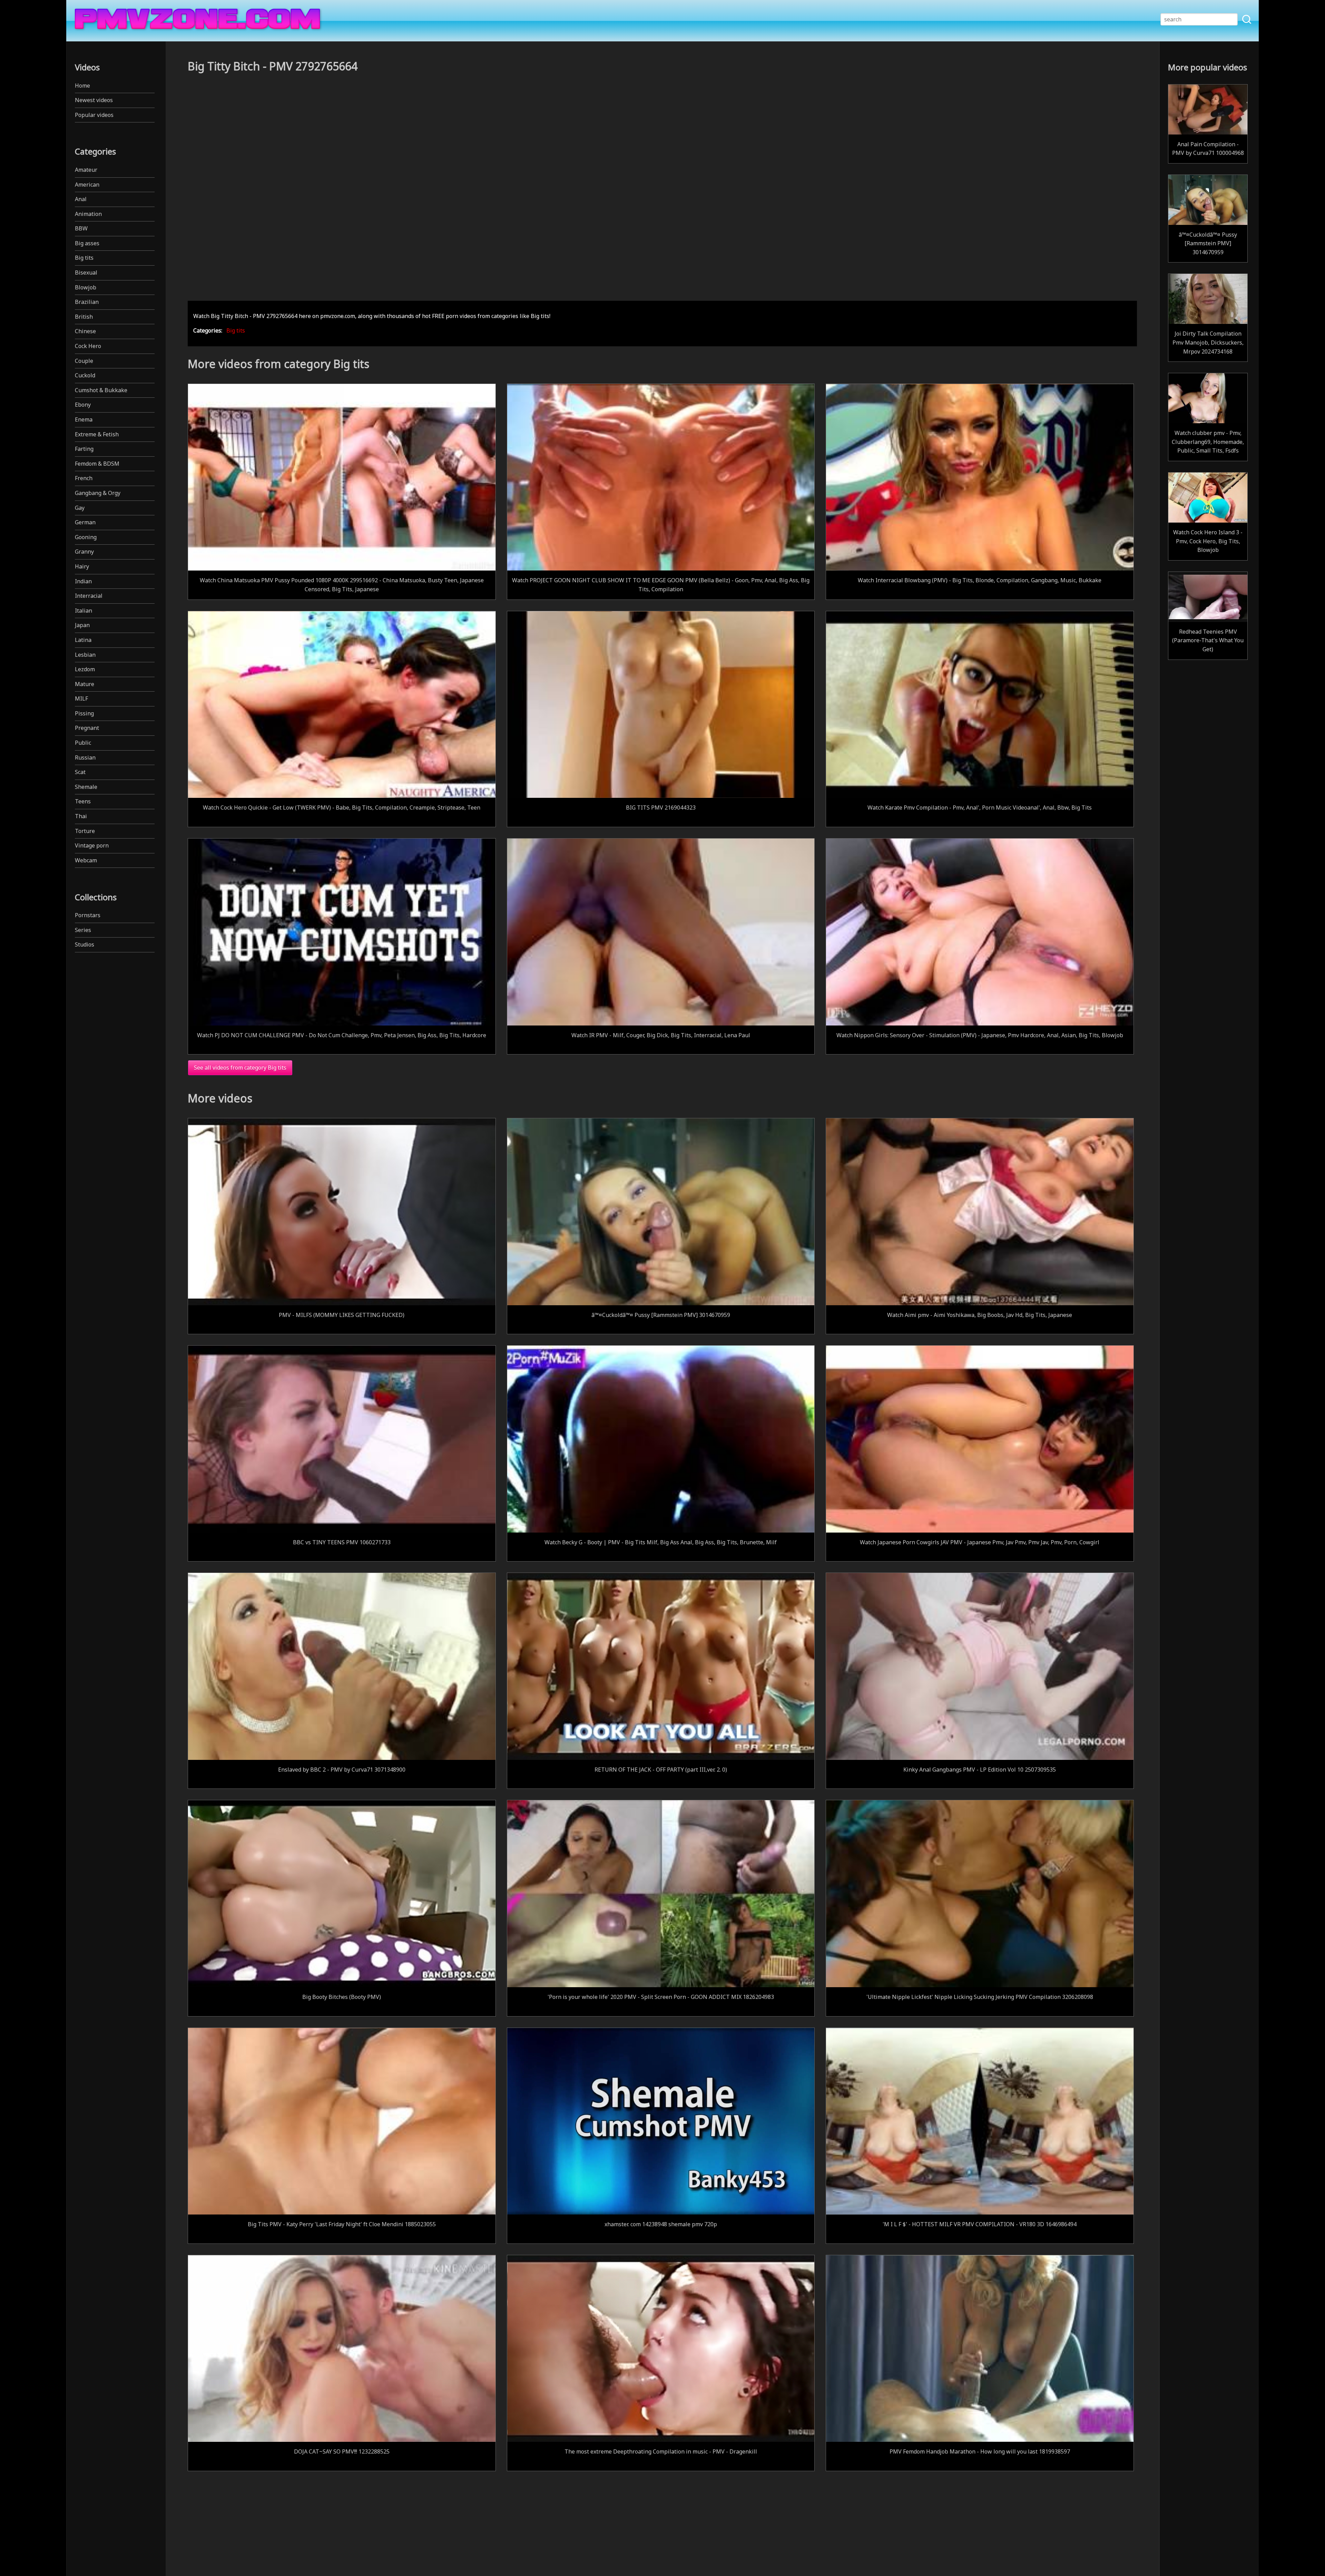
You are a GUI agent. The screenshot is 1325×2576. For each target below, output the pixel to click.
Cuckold (85, 375)
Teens (83, 801)
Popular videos (94, 115)
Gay (80, 508)
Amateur (86, 170)
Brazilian (87, 302)
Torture (85, 831)
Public (83, 743)
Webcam (86, 860)
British (84, 317)
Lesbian (85, 655)
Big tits (84, 258)
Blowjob (86, 287)
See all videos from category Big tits (240, 1068)
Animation (88, 214)
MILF (81, 699)
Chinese (85, 331)
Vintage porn (92, 845)
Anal (81, 199)
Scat (80, 772)
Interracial (89, 596)
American (87, 185)
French (84, 478)
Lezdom (85, 669)
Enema (84, 419)
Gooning (86, 537)
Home (82, 86)
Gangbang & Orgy (98, 493)
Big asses (87, 243)
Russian (85, 757)
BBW (81, 228)
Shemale (86, 787)
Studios (85, 944)
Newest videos (94, 100)
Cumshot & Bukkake (101, 390)
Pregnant (87, 728)
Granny (84, 552)
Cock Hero (88, 346)
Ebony (83, 405)
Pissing (84, 713)
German (85, 522)
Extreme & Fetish (97, 434)
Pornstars (88, 915)
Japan (82, 625)
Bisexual (86, 273)
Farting (84, 449)
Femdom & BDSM (97, 464)
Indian (83, 581)
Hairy (82, 566)
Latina (83, 640)
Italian (84, 611)
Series (83, 930)
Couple (84, 361)
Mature (85, 684)
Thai (81, 816)
